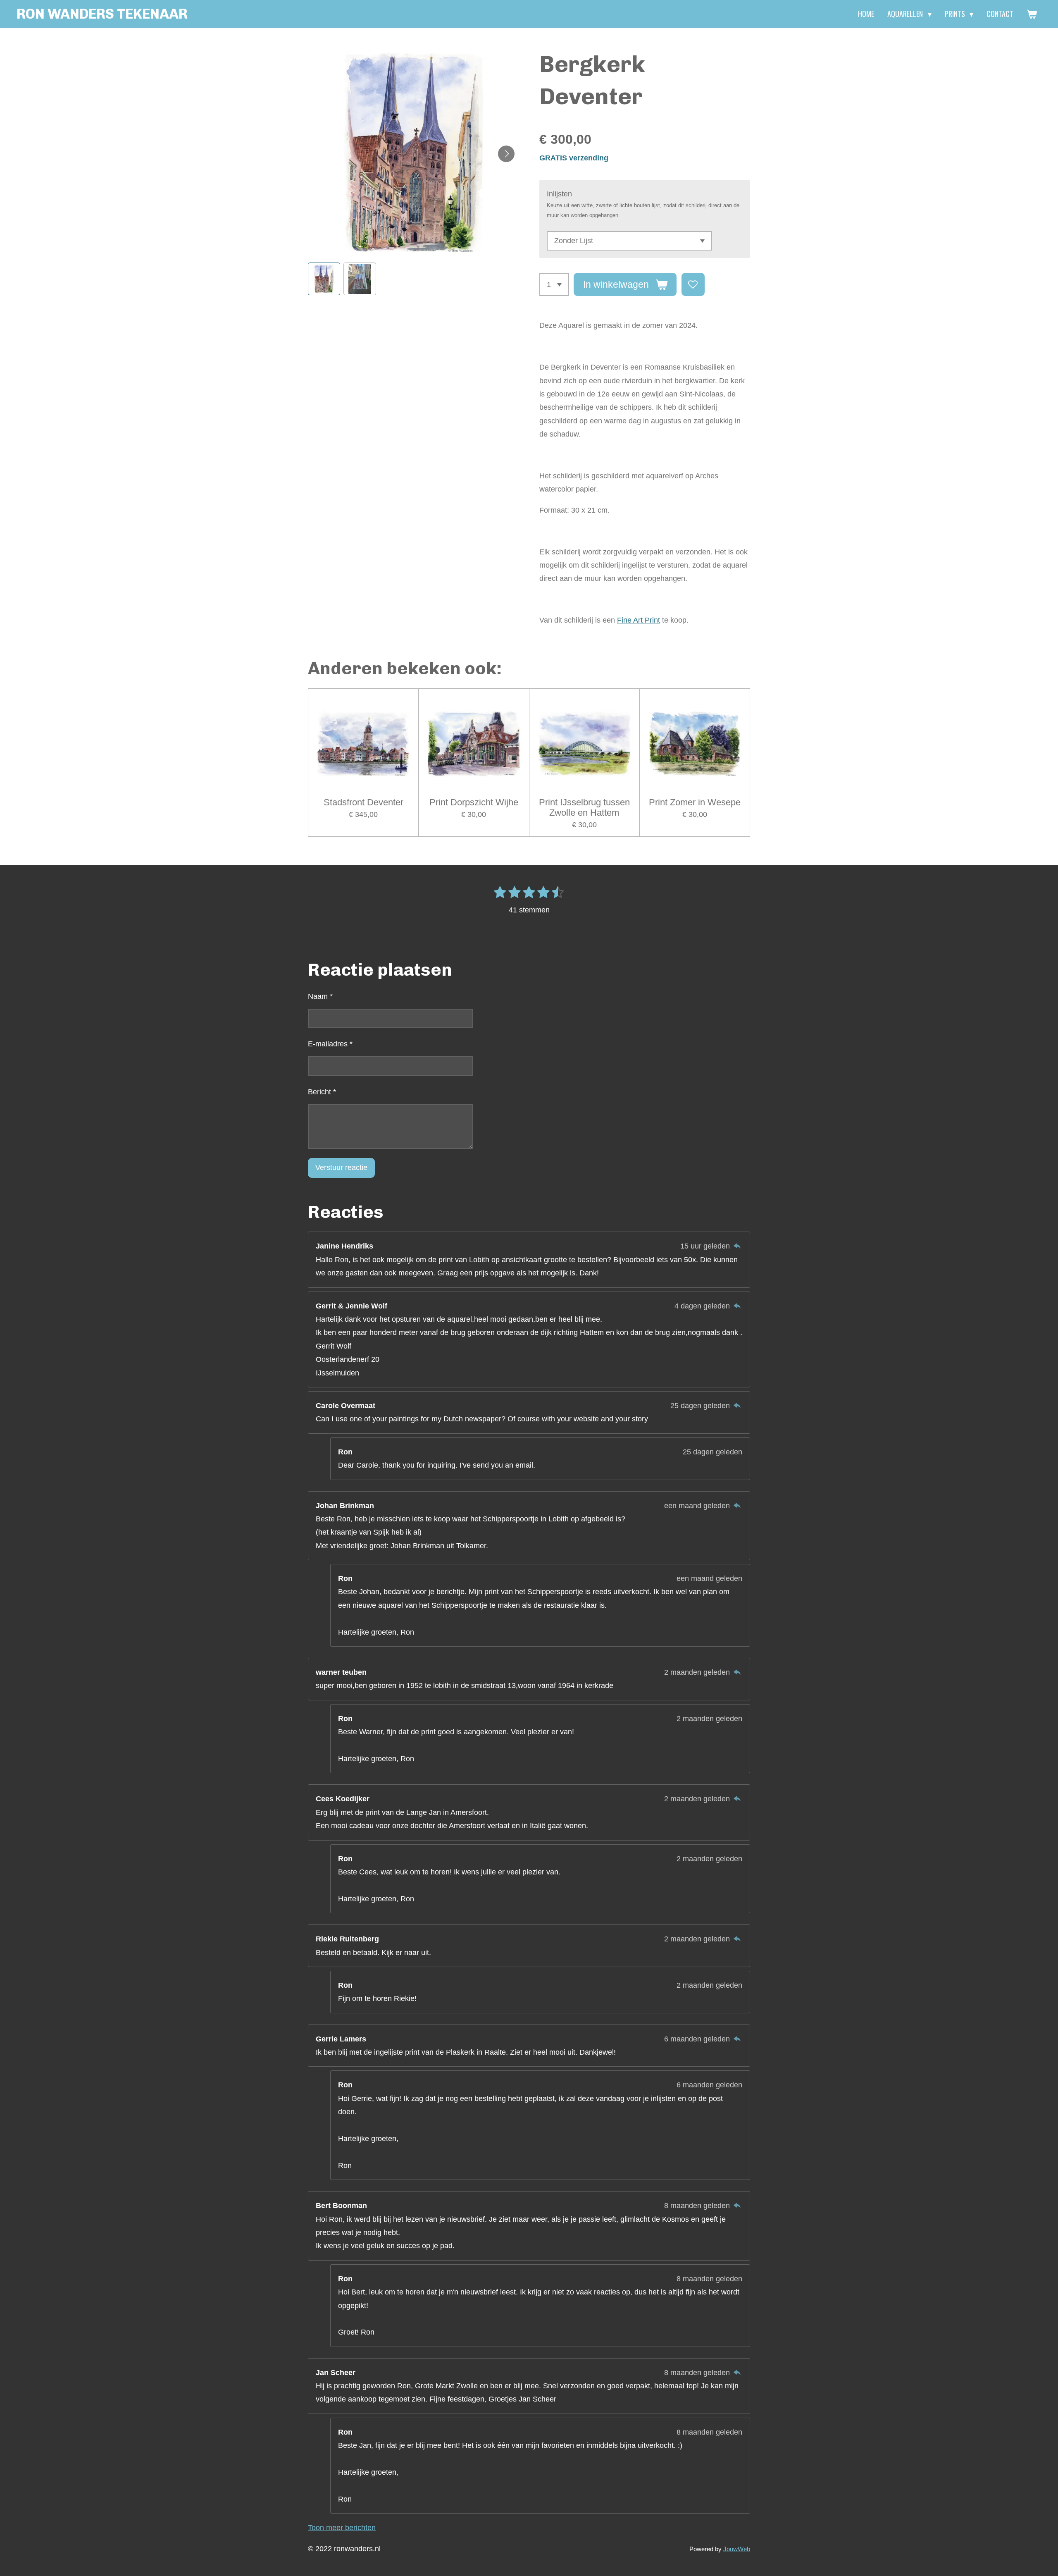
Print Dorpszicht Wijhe (474, 802)
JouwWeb (737, 2549)
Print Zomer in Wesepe (695, 802)
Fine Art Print (639, 620)
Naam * (320, 996)
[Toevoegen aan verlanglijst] (693, 284)
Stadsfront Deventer (363, 802)
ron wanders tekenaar (102, 14)
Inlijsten (559, 194)
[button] (324, 279)
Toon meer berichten (342, 2528)
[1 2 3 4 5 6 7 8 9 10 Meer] (554, 284)
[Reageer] (737, 1246)
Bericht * (322, 1092)
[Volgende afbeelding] (506, 154)
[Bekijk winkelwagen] (1032, 14)
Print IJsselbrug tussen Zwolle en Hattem (584, 807)
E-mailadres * (330, 1044)
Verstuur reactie (341, 1167)
